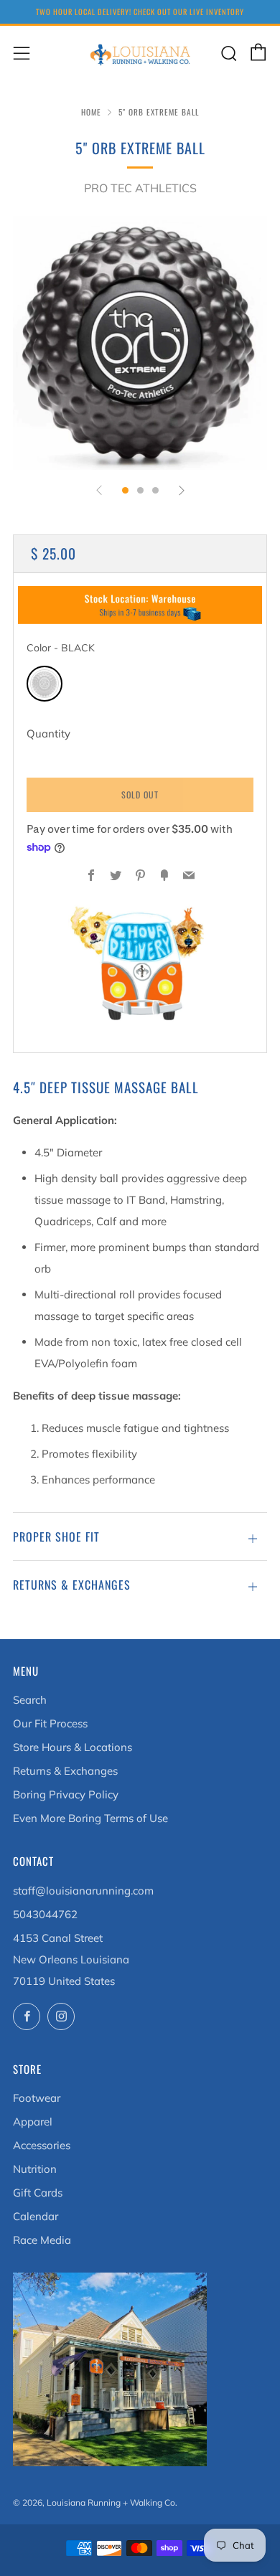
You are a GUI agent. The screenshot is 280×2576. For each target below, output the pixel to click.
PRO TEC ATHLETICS (140, 188)
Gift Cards (38, 2193)
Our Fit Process (50, 1723)
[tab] (125, 490)
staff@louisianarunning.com (83, 1891)
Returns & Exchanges (65, 1771)
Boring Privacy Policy (66, 1794)
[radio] (45, 684)
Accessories (42, 2145)
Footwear (37, 2098)
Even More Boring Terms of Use (90, 1818)
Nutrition (35, 2169)
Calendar (36, 2216)
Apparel (33, 2122)
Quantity (48, 733)
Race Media (42, 2240)
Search (30, 1700)
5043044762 (45, 1914)
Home (91, 112)
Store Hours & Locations (73, 1747)
